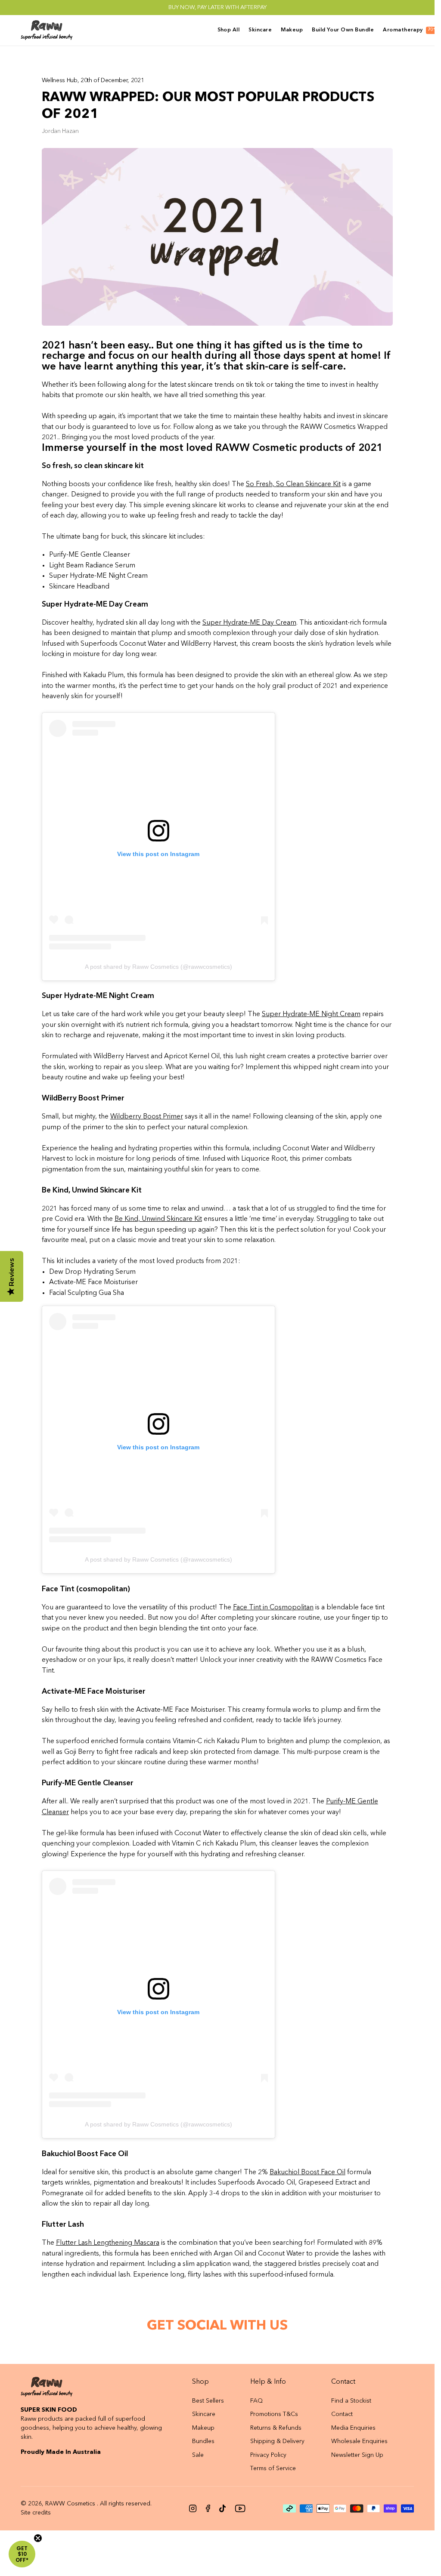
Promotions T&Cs (274, 2414)
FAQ (256, 2401)
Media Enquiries (353, 2428)
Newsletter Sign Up (357, 2455)
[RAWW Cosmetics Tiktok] (222, 2508)
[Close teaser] (38, 2538)
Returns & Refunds (276, 2428)
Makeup (203, 2428)
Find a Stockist (351, 2401)
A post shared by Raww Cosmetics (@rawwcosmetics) (158, 967)
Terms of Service (273, 2468)
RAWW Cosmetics (70, 2504)
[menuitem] (231, 30)
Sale (198, 2455)
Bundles (203, 2441)
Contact (342, 2414)
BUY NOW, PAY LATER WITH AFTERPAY (217, 8)
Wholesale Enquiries (359, 2441)
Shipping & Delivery (277, 2441)
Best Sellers (208, 2401)
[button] (22, 2554)
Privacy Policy (268, 2455)
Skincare (204, 2414)
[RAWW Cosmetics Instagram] (193, 2508)
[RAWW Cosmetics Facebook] (208, 2508)
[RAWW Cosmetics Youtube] (240, 2508)
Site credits (36, 2513)
